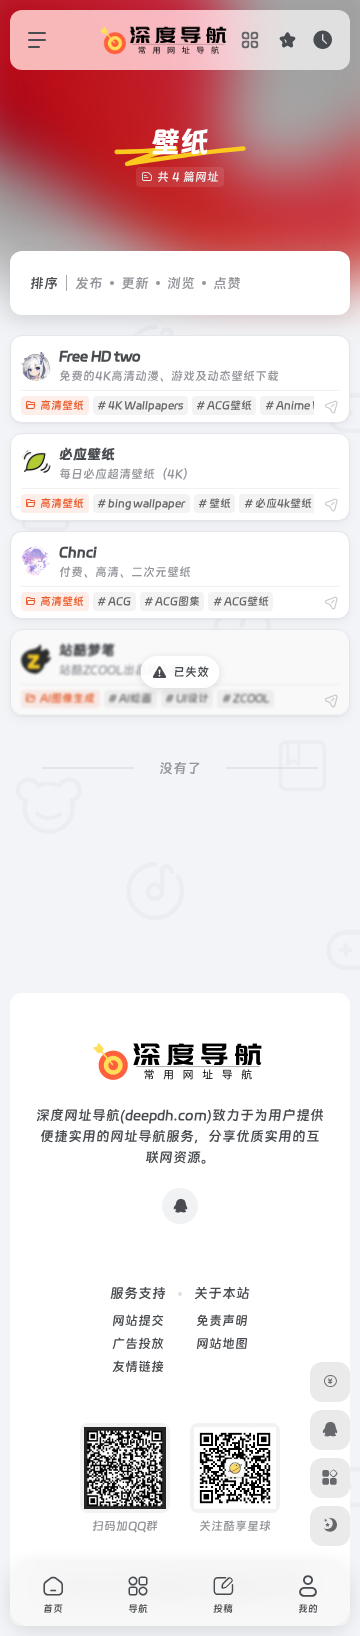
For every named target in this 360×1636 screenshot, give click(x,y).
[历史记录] (322, 39)
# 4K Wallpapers (140, 405)
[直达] (331, 407)
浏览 (181, 283)
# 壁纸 (214, 503)
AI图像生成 (67, 698)
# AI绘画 (130, 698)
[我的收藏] (287, 39)
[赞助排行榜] (330, 1382)
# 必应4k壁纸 (278, 503)
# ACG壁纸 (224, 405)
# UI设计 (187, 698)
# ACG (114, 601)
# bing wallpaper (141, 503)
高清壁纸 (62, 405)
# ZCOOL (246, 698)
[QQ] (180, 1206)
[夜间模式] (330, 1526)
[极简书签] (330, 1478)
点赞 (227, 283)
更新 (135, 283)
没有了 (180, 768)
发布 (89, 283)
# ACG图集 (172, 601)
